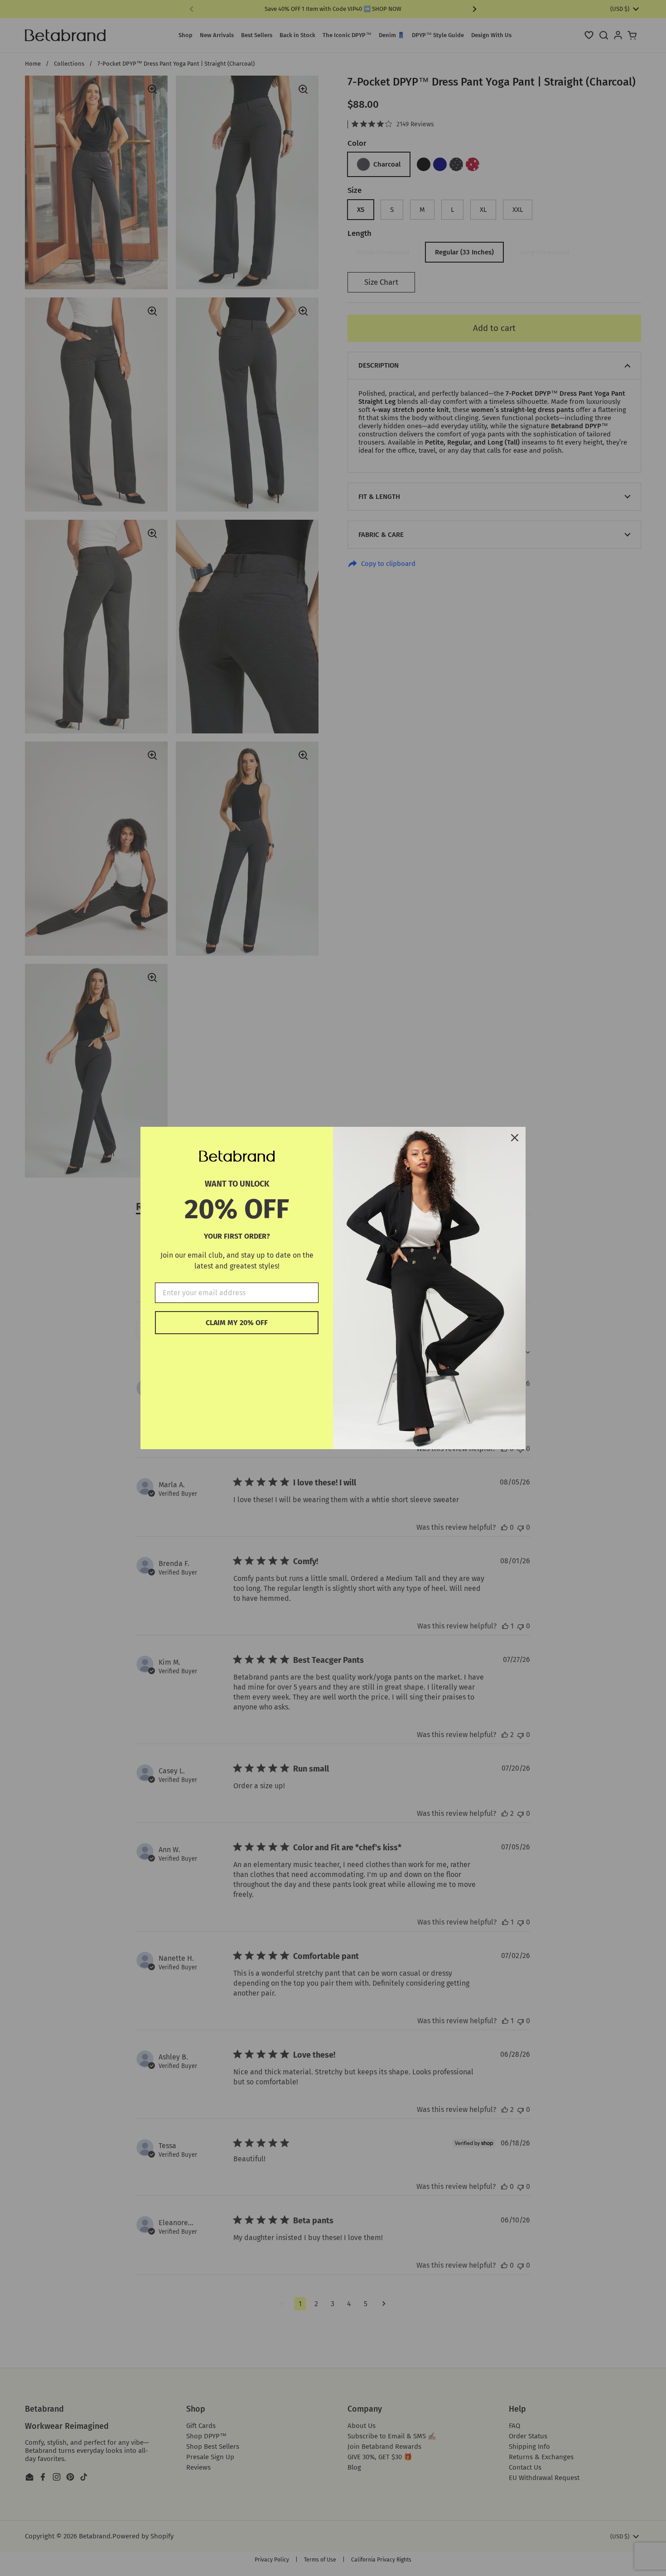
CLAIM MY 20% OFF (237, 1323)
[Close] (515, 1138)
